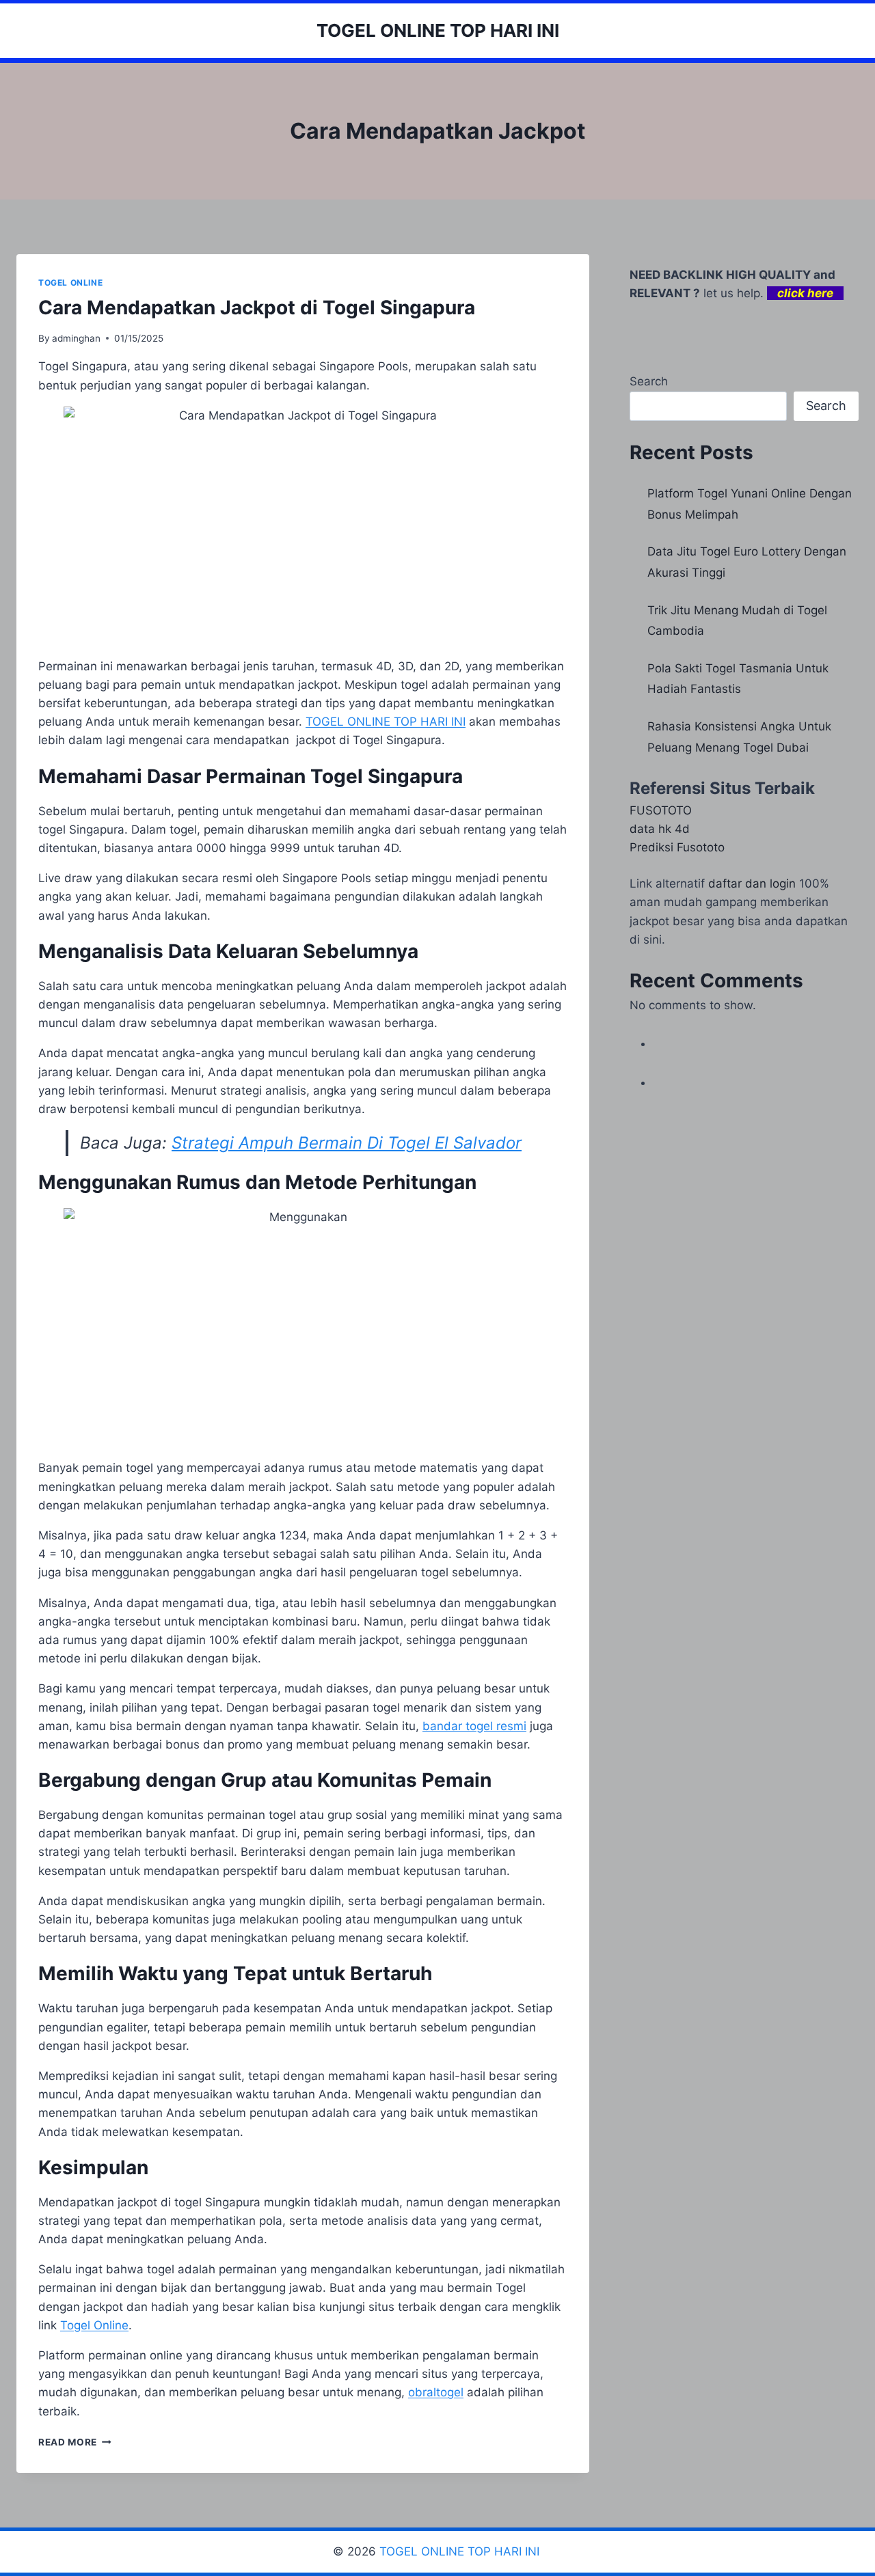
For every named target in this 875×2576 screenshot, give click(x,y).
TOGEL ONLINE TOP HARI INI (461, 2551)
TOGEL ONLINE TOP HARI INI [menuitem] (386, 722)
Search (649, 381)
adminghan (76, 338)
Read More (75, 2442)
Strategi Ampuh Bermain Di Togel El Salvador (347, 1143)
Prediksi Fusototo (677, 847)
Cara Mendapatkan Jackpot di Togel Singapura (257, 307)
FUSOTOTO (661, 810)
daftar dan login (752, 883)
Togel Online (94, 2325)
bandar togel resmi (474, 1726)
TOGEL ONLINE (70, 283)
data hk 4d (660, 829)
